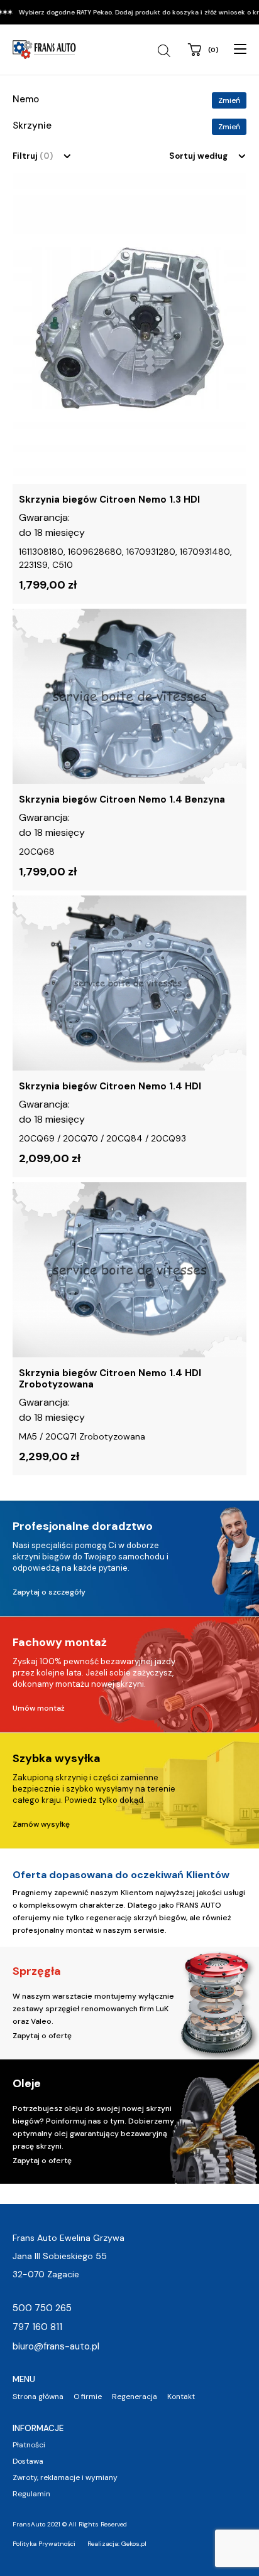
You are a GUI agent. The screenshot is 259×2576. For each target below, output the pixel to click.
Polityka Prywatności (44, 2544)
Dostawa (28, 2461)
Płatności (29, 2445)
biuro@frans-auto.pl (56, 2346)
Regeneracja (135, 2397)
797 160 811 (37, 2327)
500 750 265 (42, 2308)
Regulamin (31, 2494)
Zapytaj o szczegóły (49, 1592)
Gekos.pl (134, 2544)
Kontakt (181, 2397)
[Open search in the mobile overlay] (166, 51)
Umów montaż (39, 1708)
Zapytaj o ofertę (42, 2036)
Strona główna (38, 2397)
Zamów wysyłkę (41, 1824)
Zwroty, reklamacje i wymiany (65, 2477)
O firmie (88, 2397)
